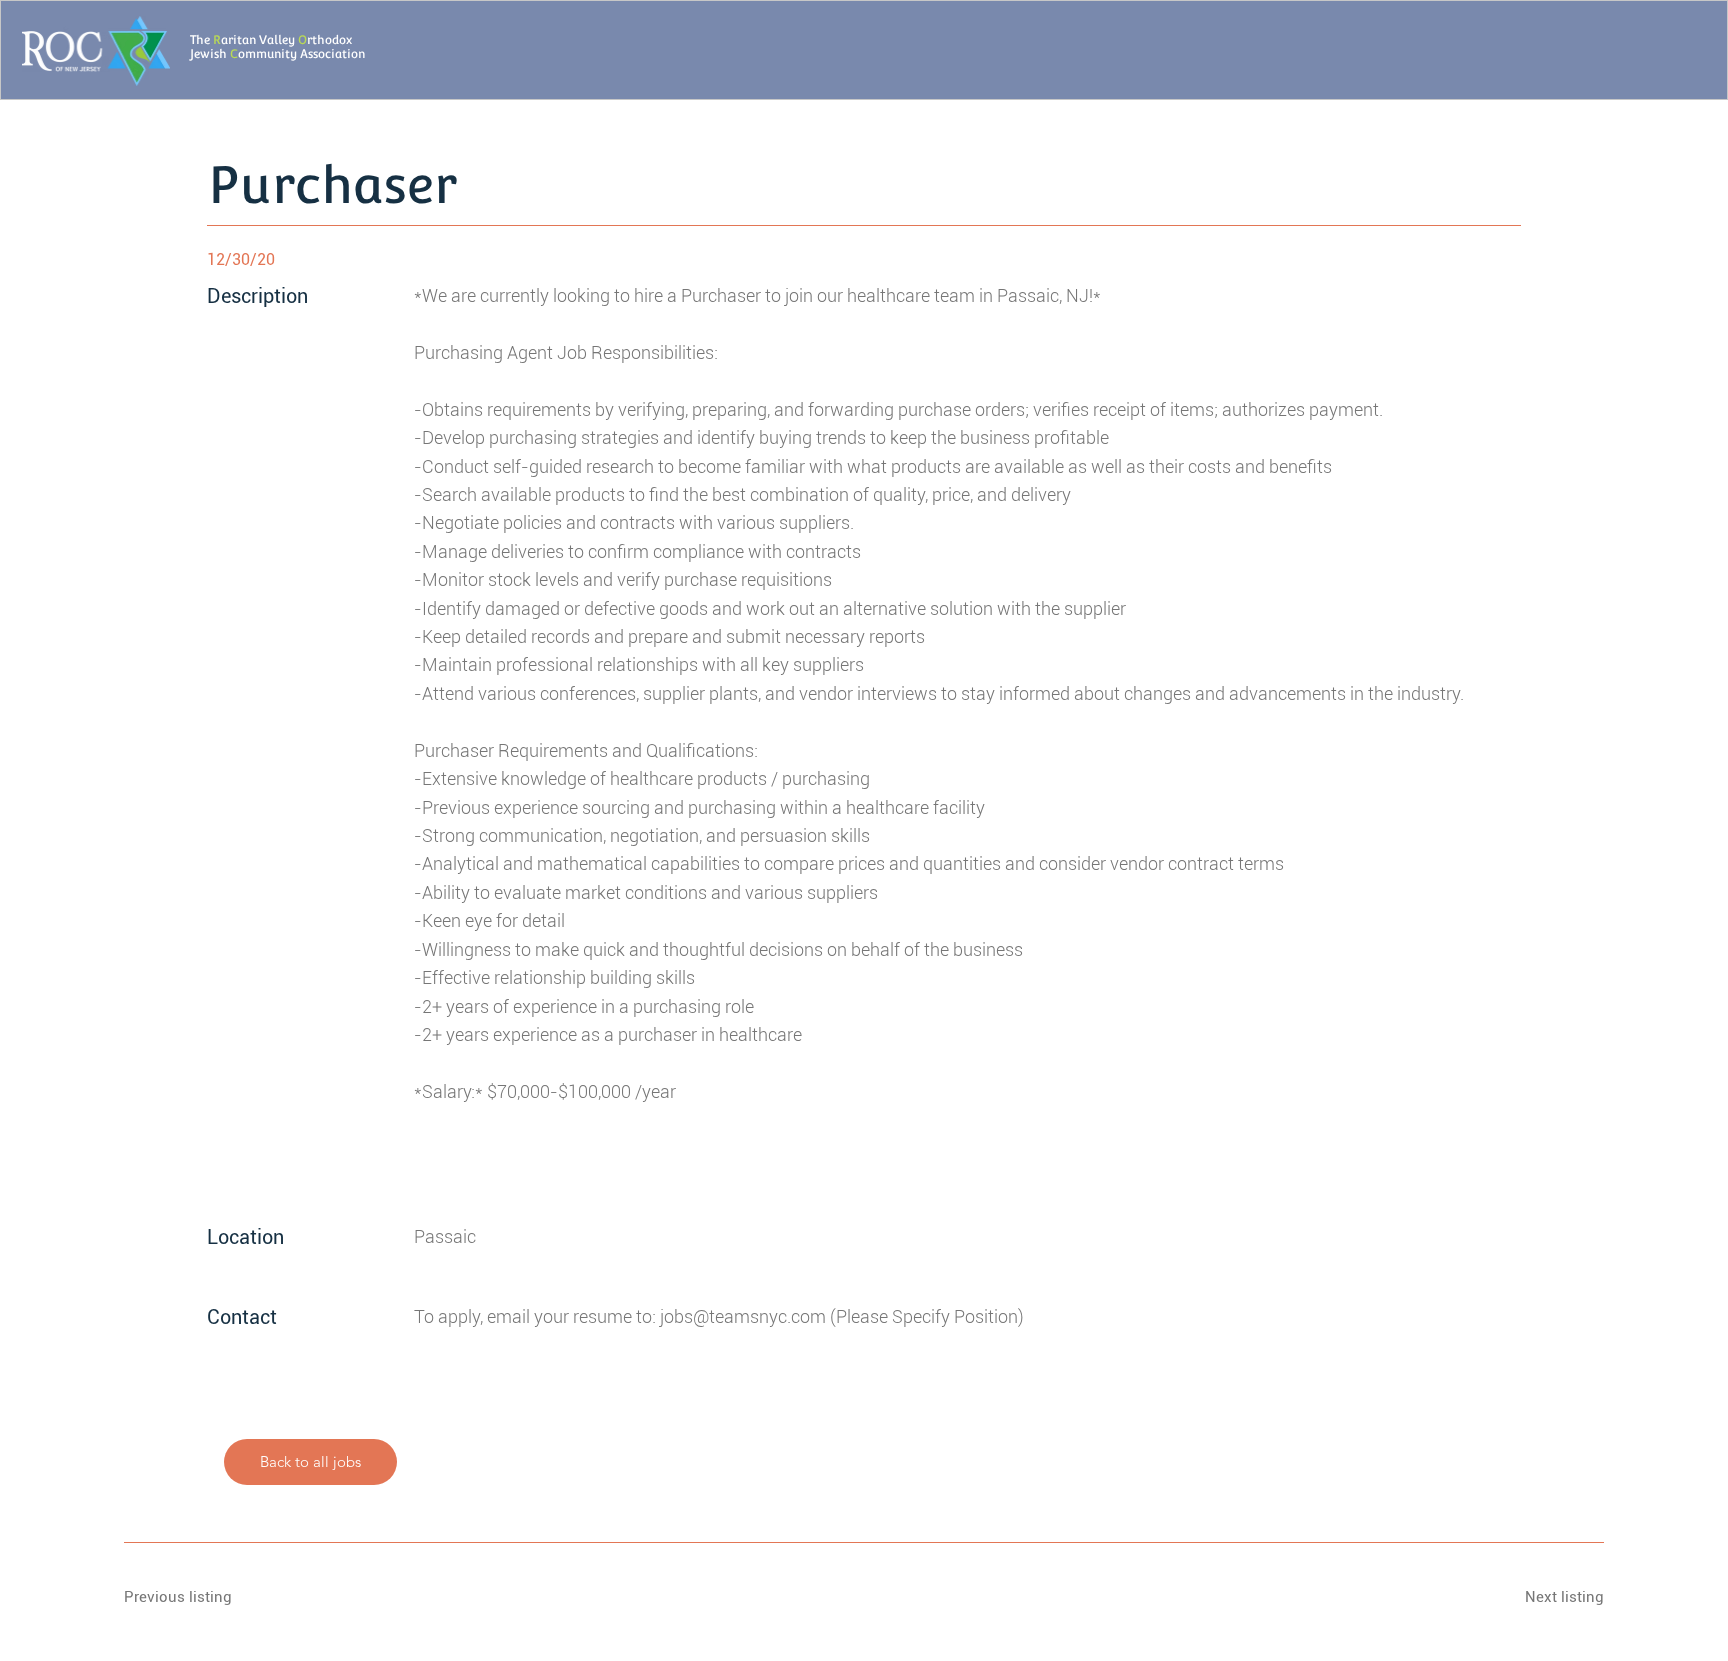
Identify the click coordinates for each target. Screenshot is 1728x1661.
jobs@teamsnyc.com (743, 1317)
